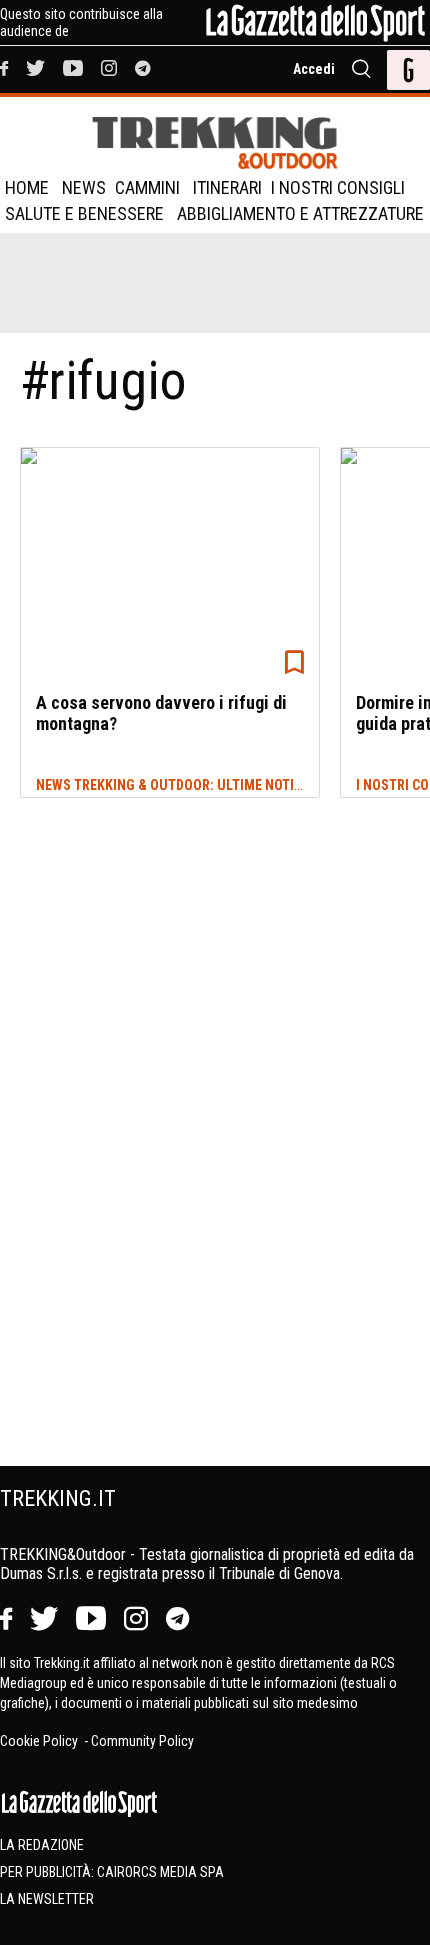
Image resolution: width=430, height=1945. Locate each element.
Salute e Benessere (84, 213)
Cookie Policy (40, 1741)
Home (27, 187)
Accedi (314, 69)
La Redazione (42, 1845)
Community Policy (142, 1741)
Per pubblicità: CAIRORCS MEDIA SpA (112, 1872)
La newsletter (47, 1899)
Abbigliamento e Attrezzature (300, 213)
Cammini (147, 187)
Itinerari (227, 187)
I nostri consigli (338, 187)
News (84, 187)
